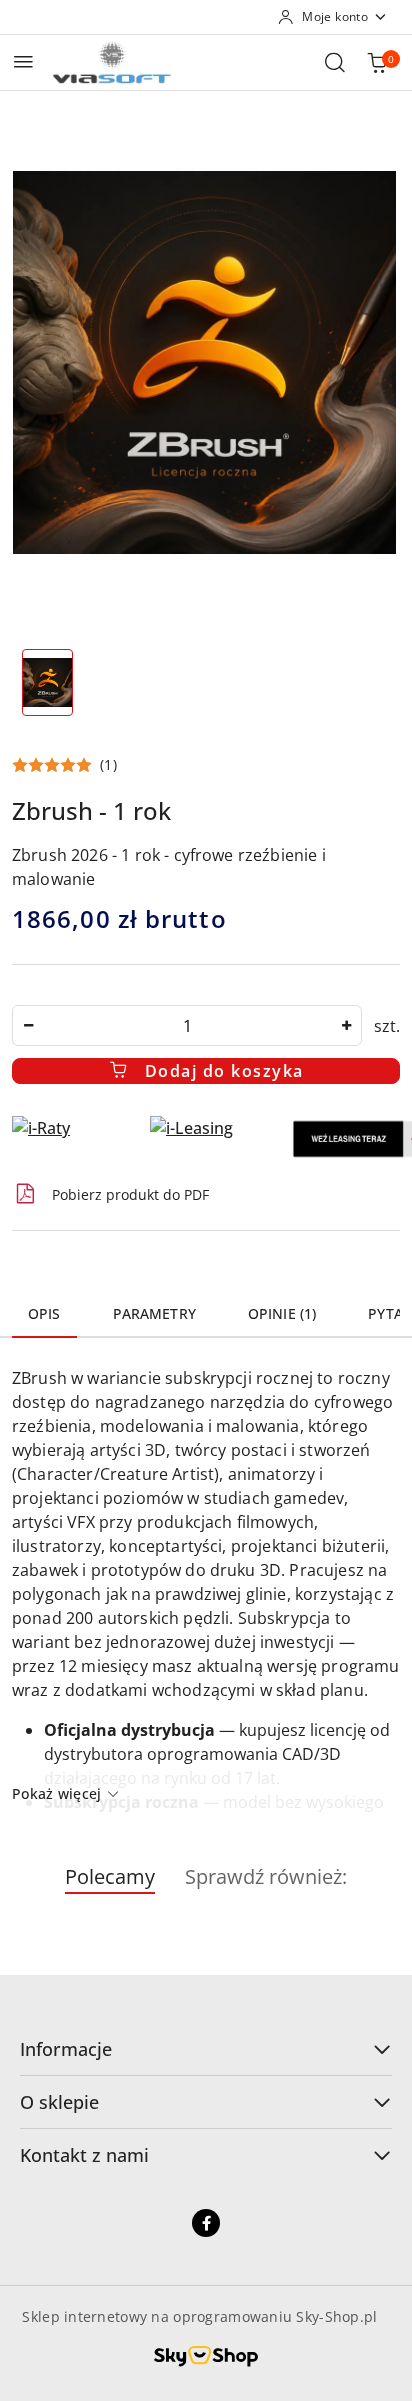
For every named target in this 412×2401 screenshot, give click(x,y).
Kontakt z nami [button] (84, 2155)
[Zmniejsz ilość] (28, 1025)
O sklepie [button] (59, 2102)
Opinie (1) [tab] (282, 1313)
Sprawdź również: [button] (266, 1876)
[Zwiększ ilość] (346, 1025)
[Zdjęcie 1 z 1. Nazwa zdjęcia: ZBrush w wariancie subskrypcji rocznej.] (47, 682)
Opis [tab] (44, 1313)
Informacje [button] (66, 2049)
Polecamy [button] (110, 1876)
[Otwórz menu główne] (23, 61)
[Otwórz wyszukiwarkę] (335, 62)
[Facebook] (206, 2223)
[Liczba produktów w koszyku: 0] (377, 62)
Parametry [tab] (154, 1313)
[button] (64, 765)
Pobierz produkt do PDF (130, 1194)
